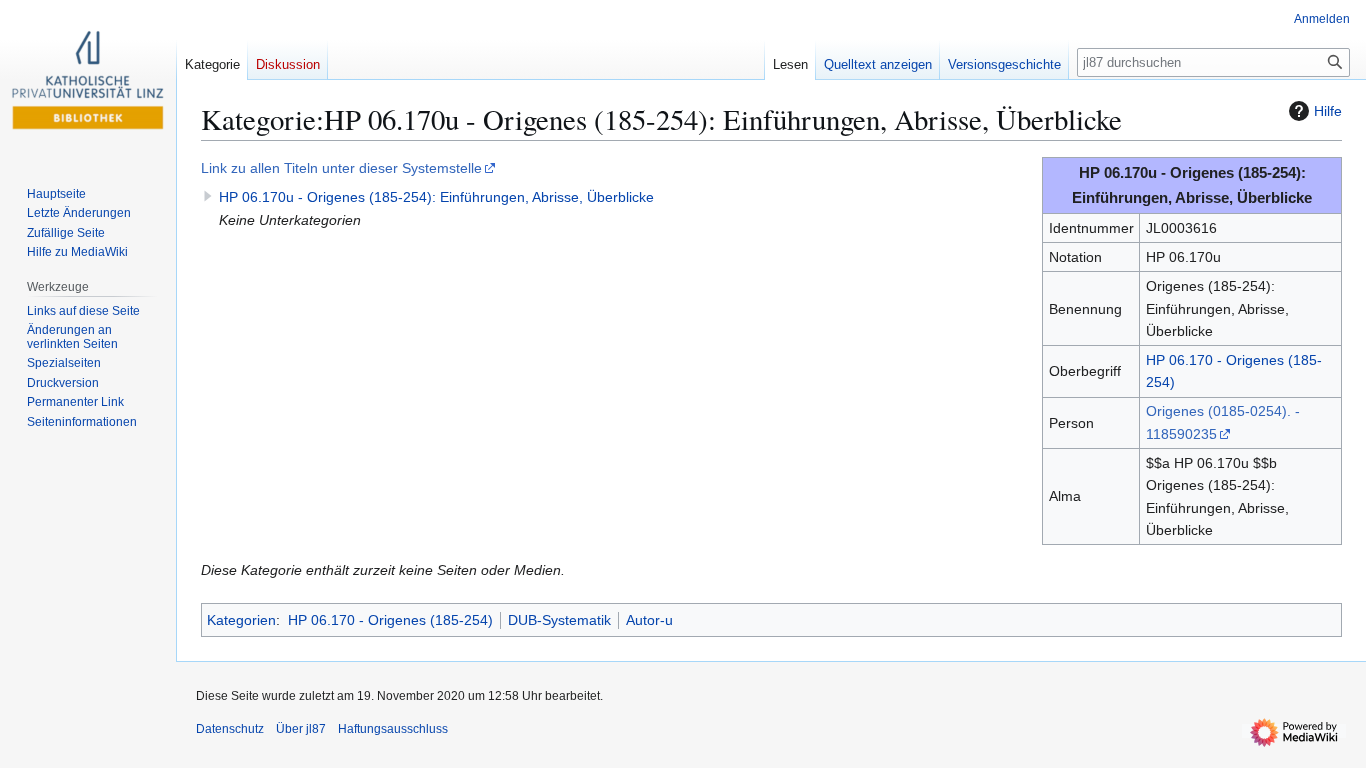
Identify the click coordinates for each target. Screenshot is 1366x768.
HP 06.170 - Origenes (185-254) (390, 620)
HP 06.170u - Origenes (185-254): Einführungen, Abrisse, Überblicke (436, 197)
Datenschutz (230, 729)
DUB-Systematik (559, 620)
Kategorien (241, 620)
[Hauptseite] (88, 80)
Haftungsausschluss (393, 729)
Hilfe (1328, 111)
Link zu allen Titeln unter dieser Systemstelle (341, 168)
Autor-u (649, 620)
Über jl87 (301, 729)
